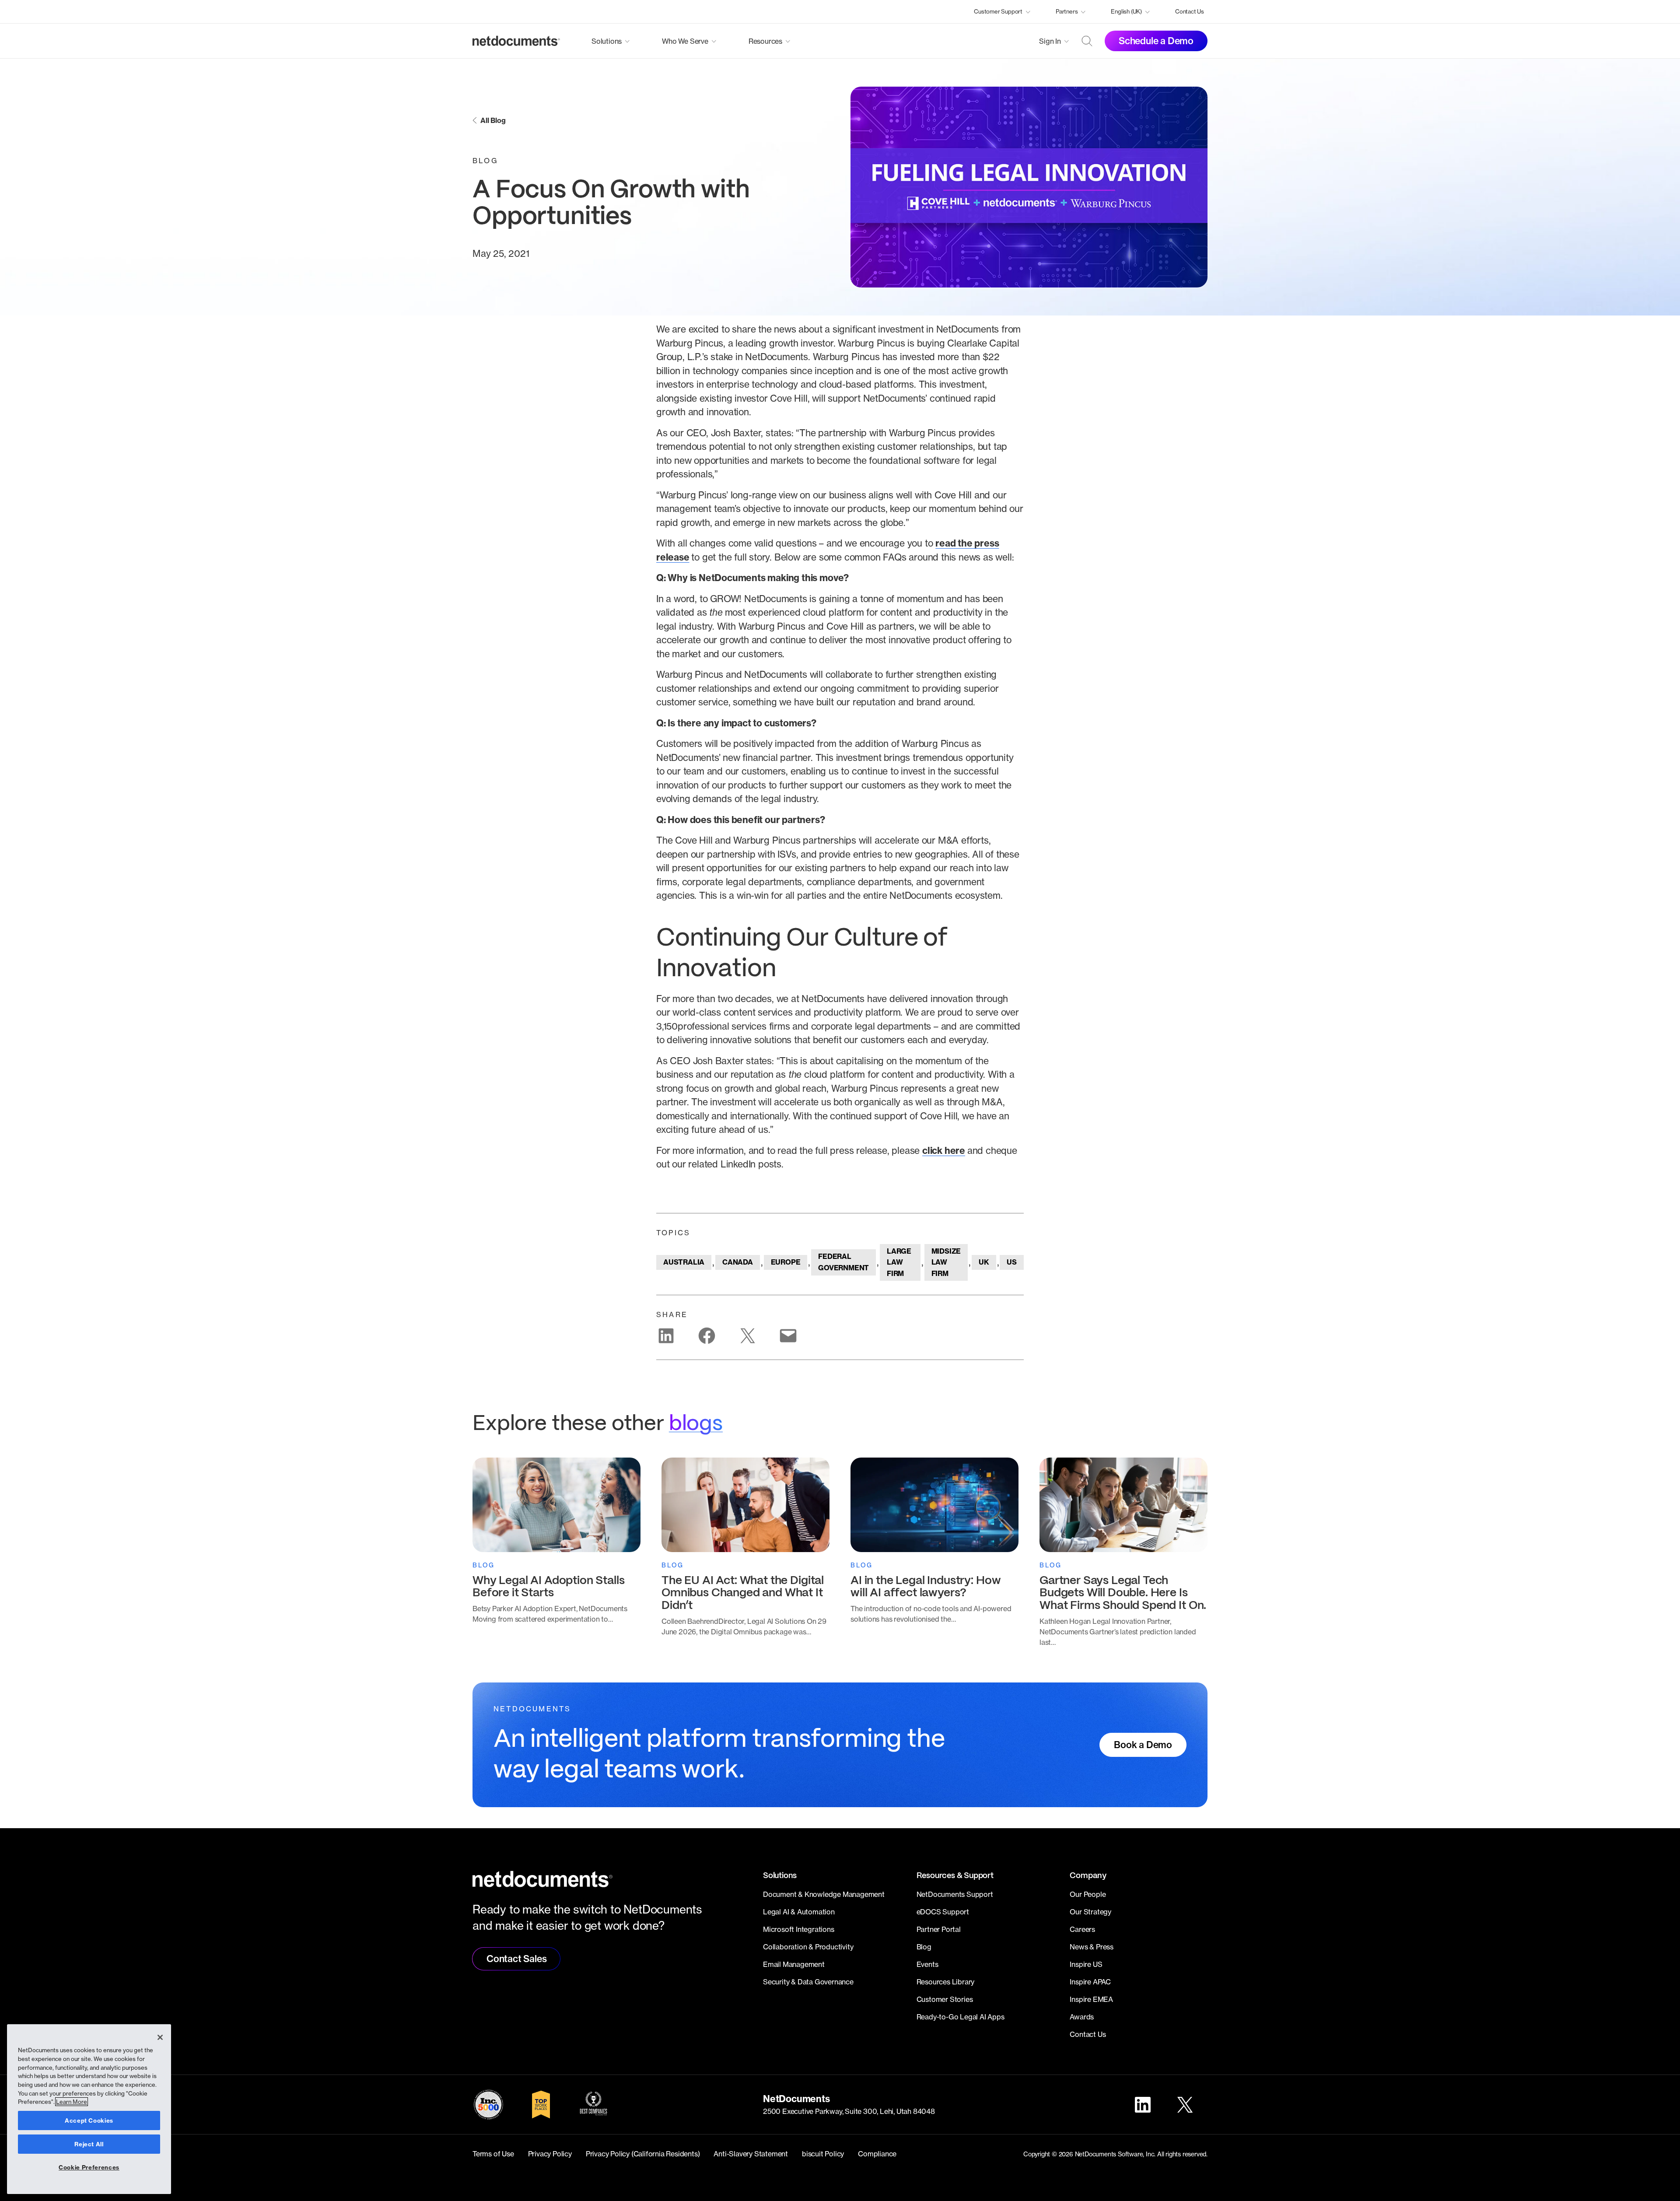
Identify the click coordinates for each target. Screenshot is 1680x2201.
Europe (786, 1262)
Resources (765, 41)
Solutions (607, 41)
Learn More (72, 2102)
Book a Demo (1143, 1745)
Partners (1067, 11)
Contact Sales (516, 1959)
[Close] (160, 2037)
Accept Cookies (89, 2120)
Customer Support (998, 11)
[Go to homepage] (516, 41)
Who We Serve (685, 41)
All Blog (493, 120)
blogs (696, 1424)
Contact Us (1190, 11)
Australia (684, 1262)
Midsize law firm (946, 1262)
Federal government (843, 1262)
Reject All (89, 2144)
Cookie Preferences (89, 2167)
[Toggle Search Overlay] (1087, 41)
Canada (738, 1262)
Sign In (1050, 41)
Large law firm (899, 1262)
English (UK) (1126, 11)
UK (984, 1262)
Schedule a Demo (1156, 41)
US (1012, 1262)
